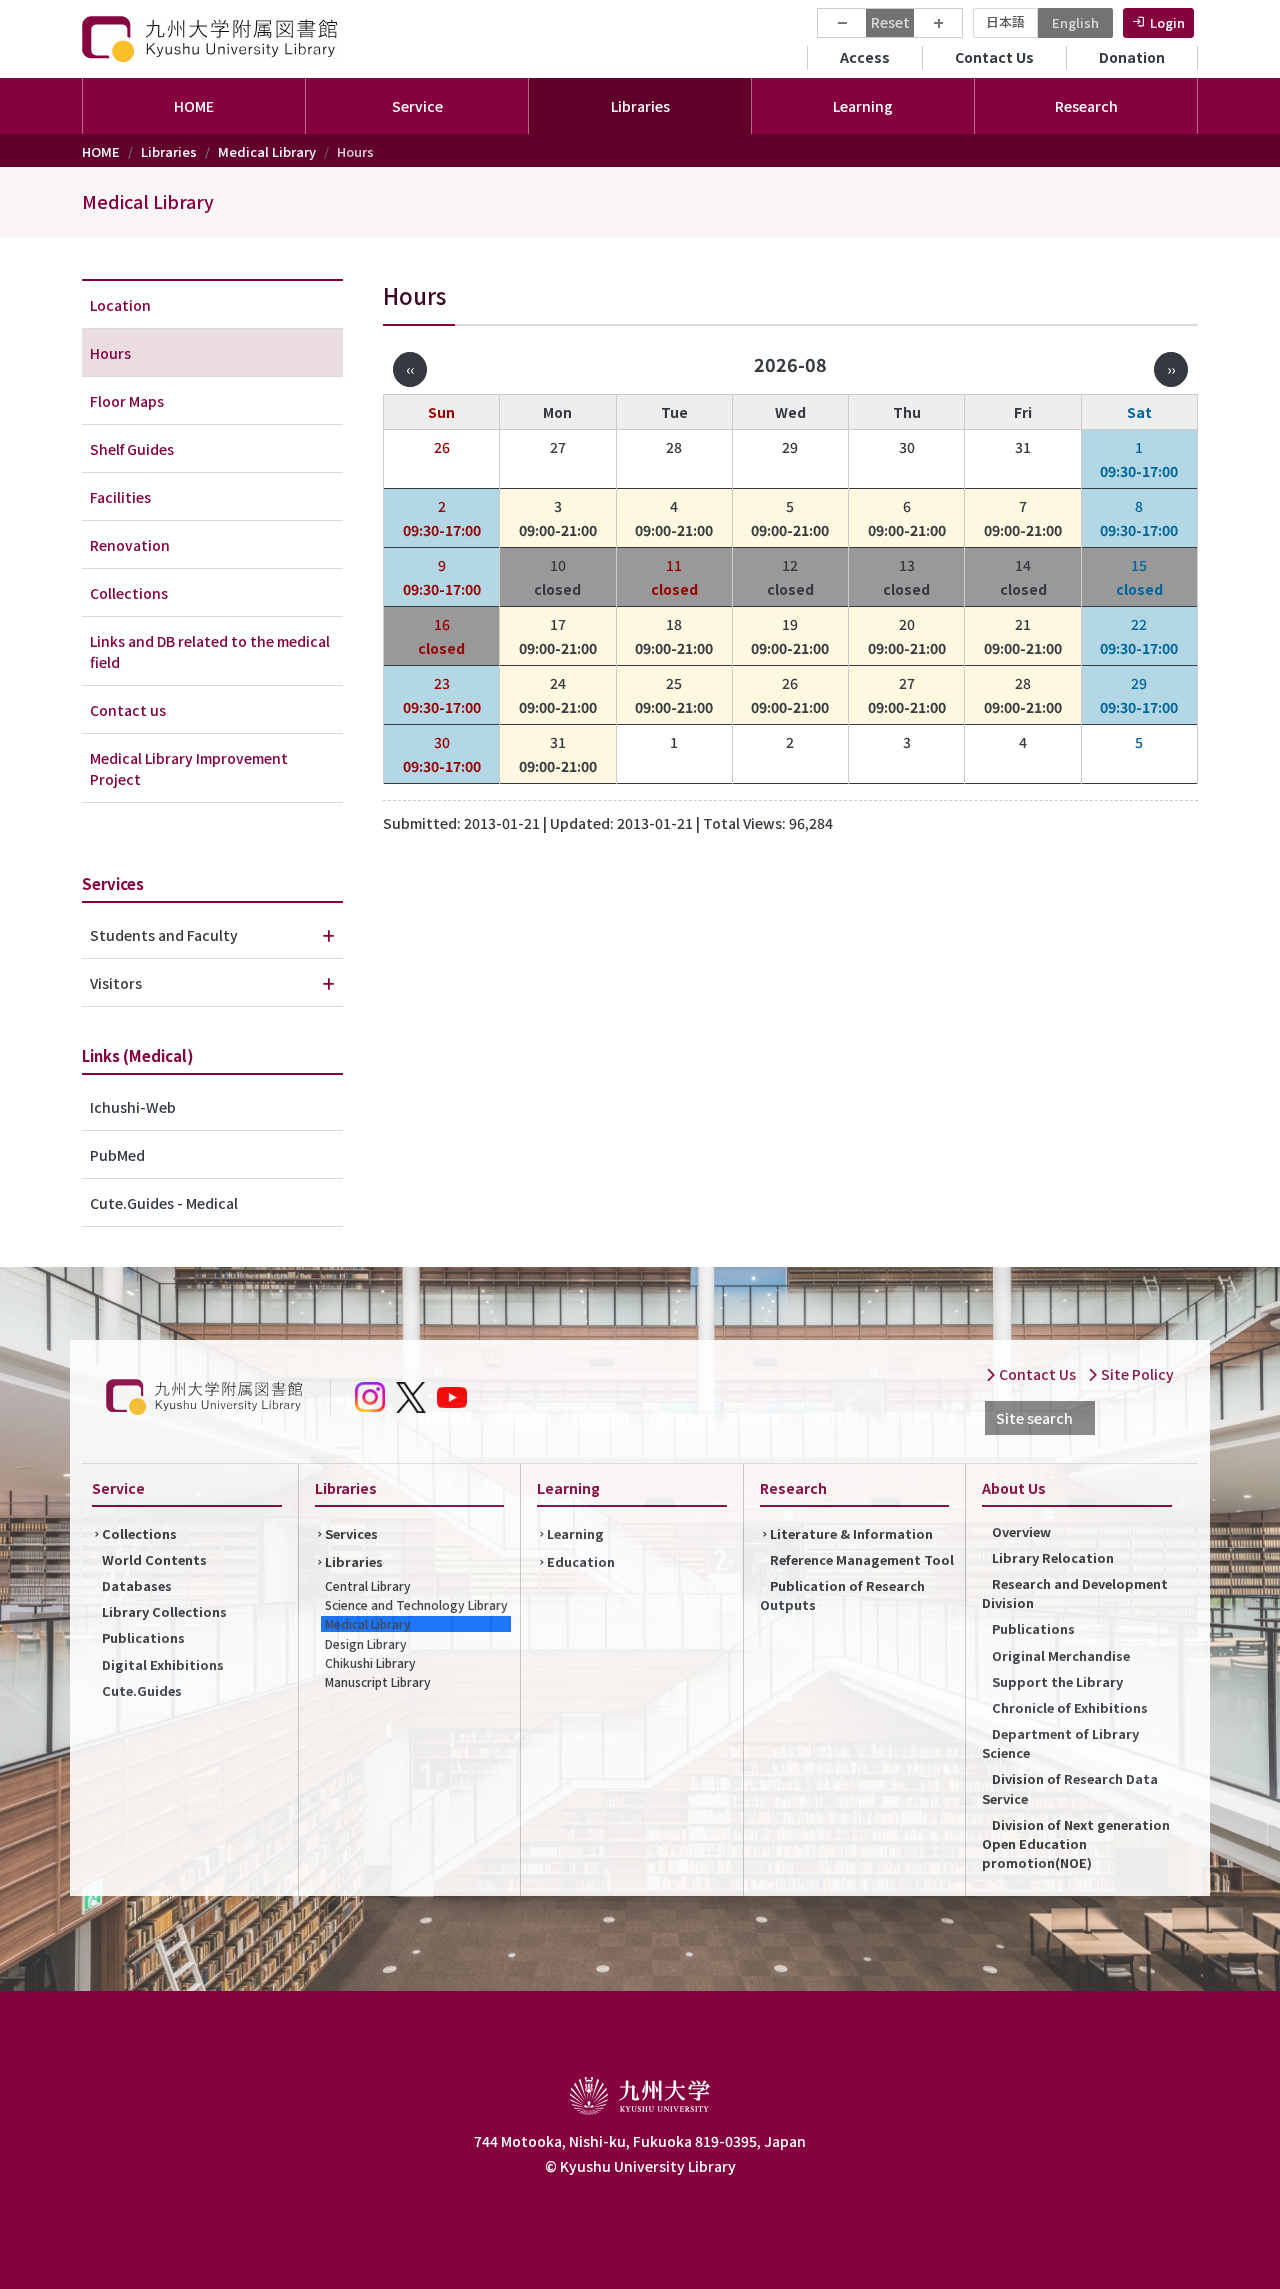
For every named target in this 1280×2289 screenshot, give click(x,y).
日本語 (1005, 21)
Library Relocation (1053, 1557)
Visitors (116, 983)
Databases (137, 1585)
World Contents (154, 1559)
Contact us (128, 710)
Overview (1021, 1531)
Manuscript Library (378, 1681)
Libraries (169, 151)
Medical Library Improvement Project (189, 768)
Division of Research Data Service (1070, 1788)
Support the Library (1057, 1681)
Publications (143, 1637)
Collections (129, 593)
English (1075, 22)
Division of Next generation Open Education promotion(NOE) (1076, 1843)
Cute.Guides (142, 1690)
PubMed (117, 1155)
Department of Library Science (1060, 1743)
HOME (194, 106)
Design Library (366, 1643)
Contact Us (994, 57)
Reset (890, 22)
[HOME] (212, 38)
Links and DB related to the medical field (210, 651)
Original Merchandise (1061, 1655)
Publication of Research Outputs (842, 1595)
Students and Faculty (164, 935)
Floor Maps (127, 401)
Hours (110, 353)
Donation (1132, 57)
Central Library (368, 1585)
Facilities (120, 497)
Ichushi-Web (133, 1107)
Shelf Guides (132, 449)
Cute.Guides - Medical (164, 1203)
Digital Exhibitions (163, 1664)
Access (865, 57)
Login (1167, 22)
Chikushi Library (370, 1662)
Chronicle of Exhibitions (1070, 1707)
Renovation (130, 545)
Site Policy (1136, 1374)
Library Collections (164, 1611)
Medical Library (267, 151)
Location (120, 305)
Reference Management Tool (862, 1559)
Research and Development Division (1075, 1593)
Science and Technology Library (416, 1604)
